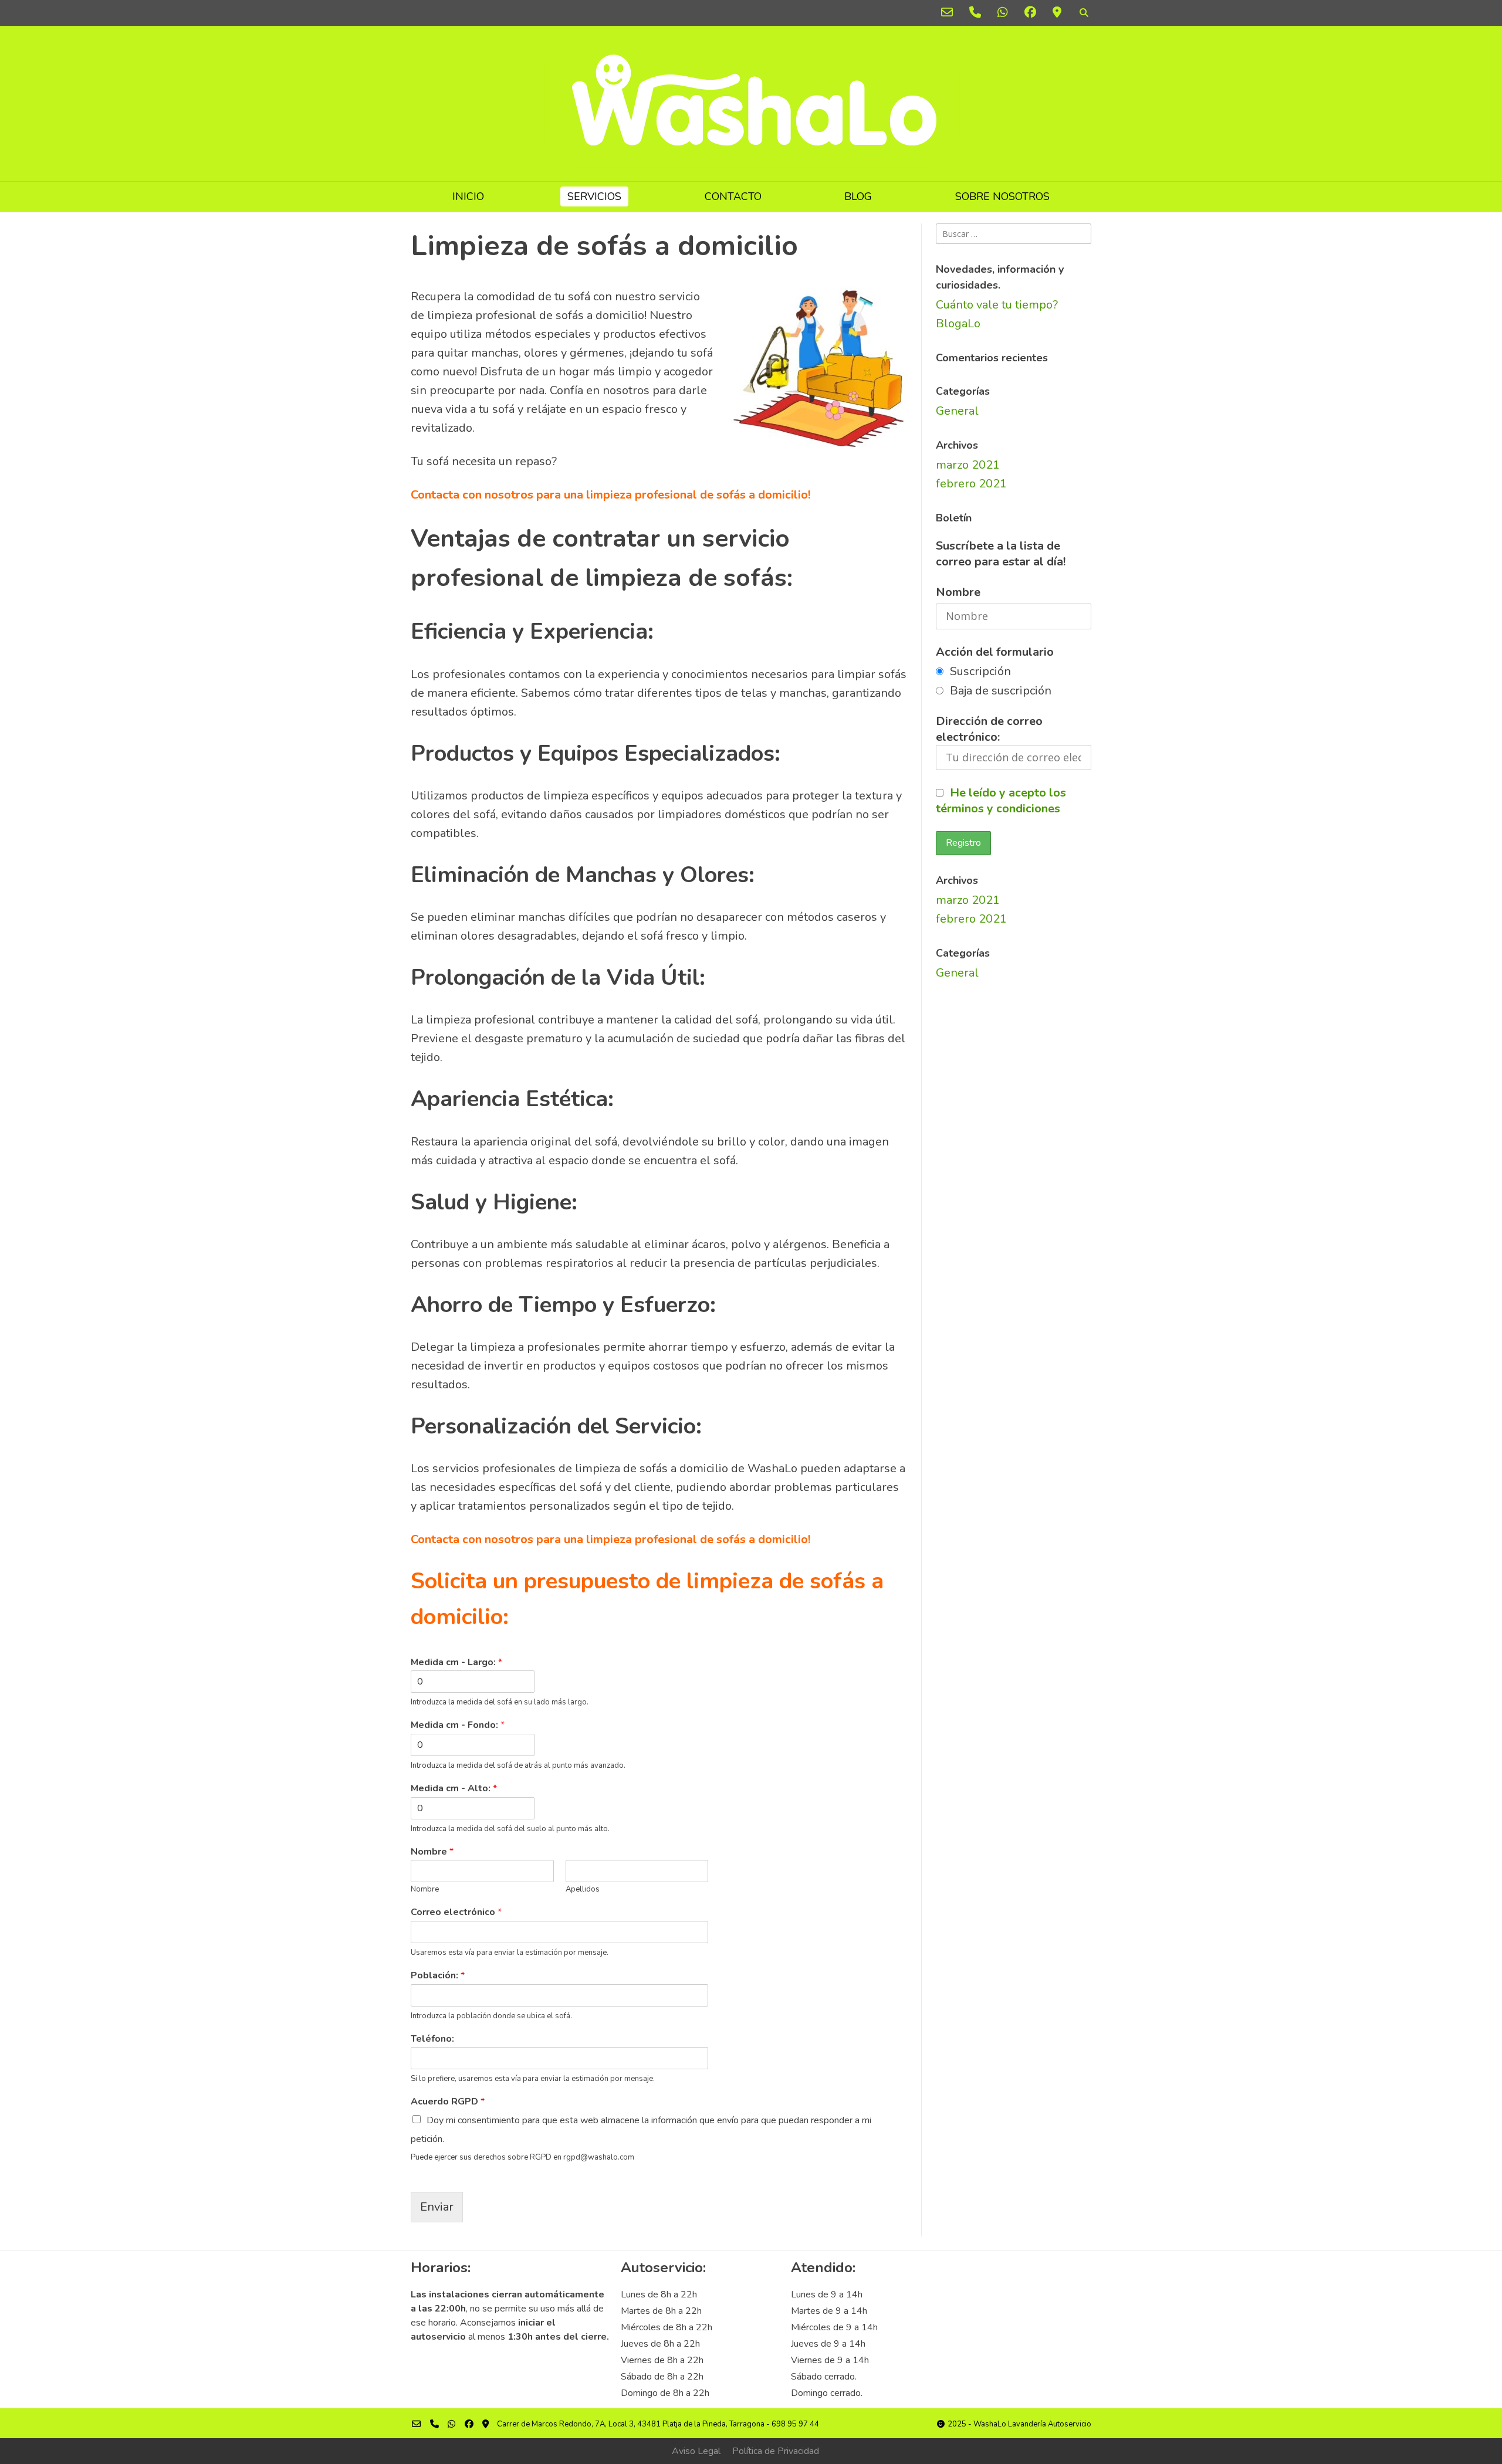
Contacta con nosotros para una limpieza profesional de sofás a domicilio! (610, 495)
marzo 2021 (968, 465)
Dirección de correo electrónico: (989, 729)
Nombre (432, 1852)
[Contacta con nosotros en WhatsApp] (1003, 13)
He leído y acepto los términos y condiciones (1001, 801)
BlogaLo (958, 323)
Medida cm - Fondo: (458, 1725)
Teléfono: (432, 2039)
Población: (438, 1976)
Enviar (437, 2207)
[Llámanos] (975, 13)
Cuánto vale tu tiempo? (997, 305)
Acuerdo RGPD (448, 2102)
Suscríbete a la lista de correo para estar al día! (1001, 554)
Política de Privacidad (776, 2451)
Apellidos (583, 1889)
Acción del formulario (995, 652)
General (957, 411)
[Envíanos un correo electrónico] (947, 13)
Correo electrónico (456, 1912)
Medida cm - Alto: (454, 1789)
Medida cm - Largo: (456, 1663)
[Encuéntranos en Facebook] (1030, 13)
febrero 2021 (971, 484)
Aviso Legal (696, 2451)
